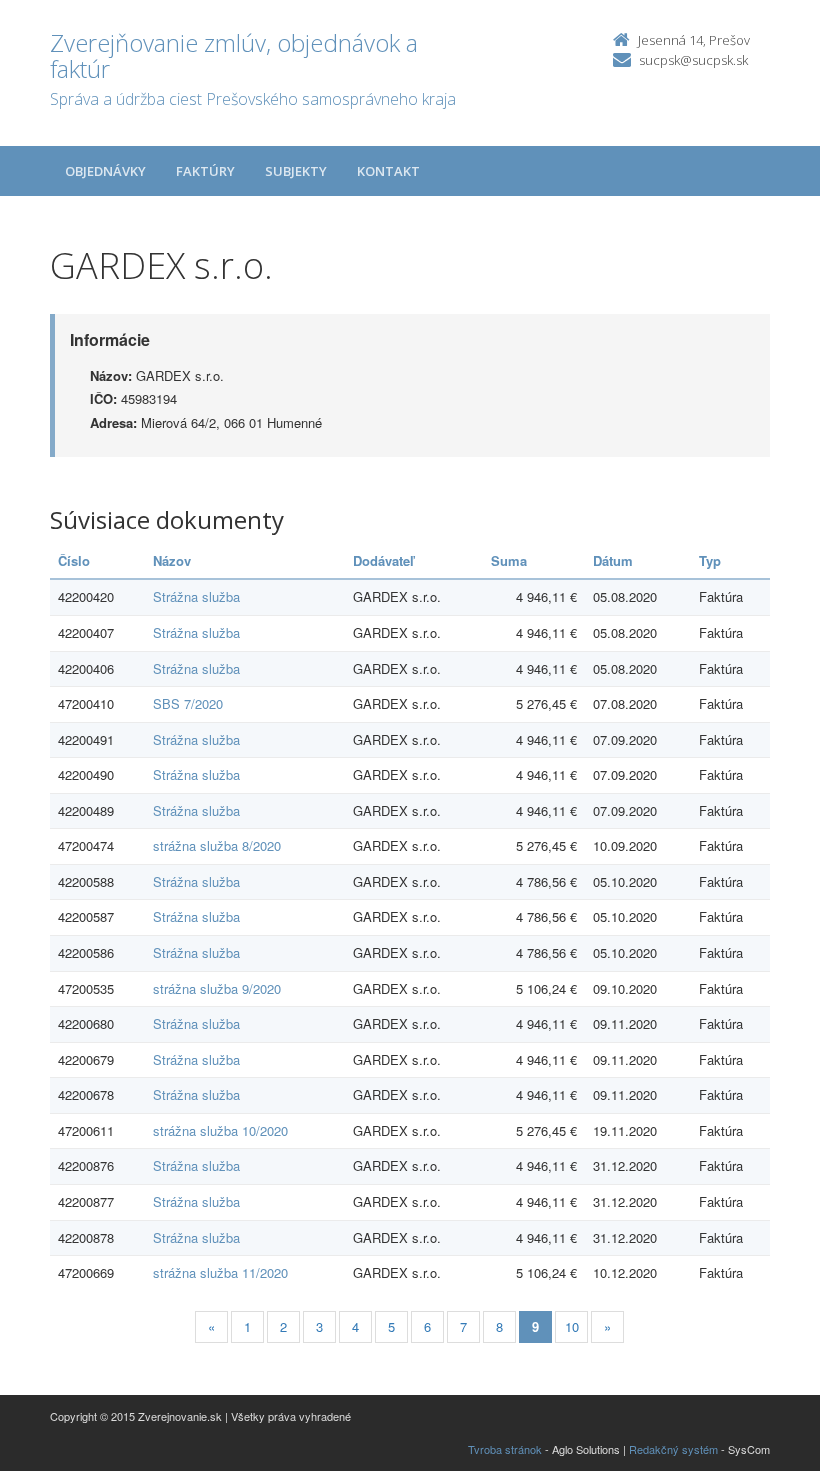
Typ (710, 560)
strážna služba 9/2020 (217, 988)
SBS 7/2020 (188, 703)
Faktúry (205, 171)
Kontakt (388, 171)
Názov (172, 560)
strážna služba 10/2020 (220, 1130)
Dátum (613, 560)
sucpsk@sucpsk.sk (693, 60)
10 (572, 1326)
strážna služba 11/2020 (220, 1272)
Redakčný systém (673, 1449)
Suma (509, 560)
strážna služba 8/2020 (217, 845)
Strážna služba (196, 596)
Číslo (74, 560)
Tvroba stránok (505, 1449)
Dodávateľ (383, 560)
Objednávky (105, 171)
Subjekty (296, 171)
